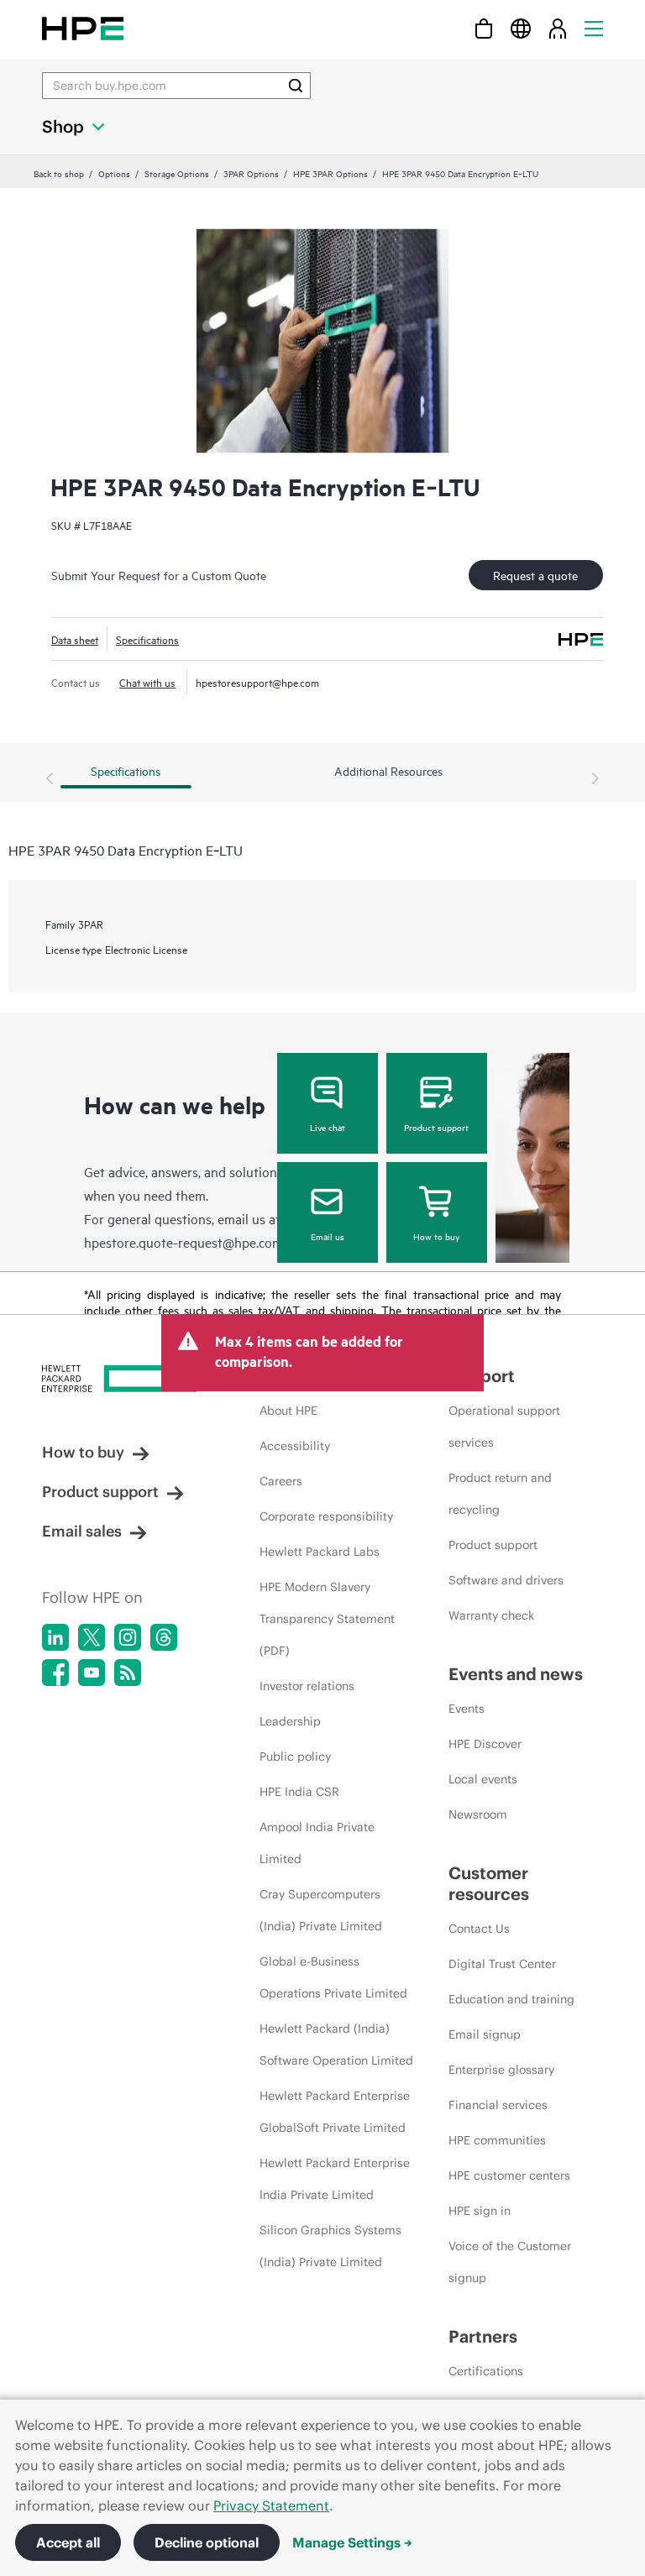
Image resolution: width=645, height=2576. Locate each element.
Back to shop (59, 173)
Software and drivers (506, 1580)
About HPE (288, 1411)
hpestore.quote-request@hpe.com (184, 1242)
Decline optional (207, 2542)
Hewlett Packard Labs (320, 1552)
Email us (328, 1236)
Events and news (516, 1674)
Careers (281, 1481)
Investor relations (307, 1686)
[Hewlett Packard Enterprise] (83, 28)
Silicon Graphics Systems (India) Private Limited (330, 2246)
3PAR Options (251, 173)
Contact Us (479, 1929)
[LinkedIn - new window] (55, 1637)
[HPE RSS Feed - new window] (128, 1673)
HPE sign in (480, 2211)
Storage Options (177, 173)
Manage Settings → (352, 2542)
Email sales (82, 1531)
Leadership (290, 1721)
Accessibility (295, 1446)
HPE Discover (485, 1744)
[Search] (296, 86)
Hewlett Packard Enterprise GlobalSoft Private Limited (335, 2112)
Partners (483, 2336)
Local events (483, 1779)
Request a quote (535, 575)
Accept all (68, 2542)
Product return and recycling (500, 1494)
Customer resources (489, 1883)
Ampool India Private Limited (317, 1843)
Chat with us (147, 682)
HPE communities (497, 2140)
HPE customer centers (509, 2175)
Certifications (486, 2371)
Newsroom (478, 1814)
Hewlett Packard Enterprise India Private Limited (335, 2179)
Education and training (511, 1999)
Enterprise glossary (501, 2070)
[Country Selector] (521, 28)
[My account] (558, 28)
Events (467, 1709)
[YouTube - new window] (92, 1673)
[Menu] (594, 28)
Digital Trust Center (502, 1964)
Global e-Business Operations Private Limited (333, 1977)
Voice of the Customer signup (510, 2262)
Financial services (498, 2105)
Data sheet (75, 639)
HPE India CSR (299, 1792)
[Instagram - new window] (128, 1637)
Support (482, 1376)
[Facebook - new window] (55, 1673)
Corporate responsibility (326, 1516)
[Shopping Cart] (484, 28)
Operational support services (504, 1427)
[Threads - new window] (164, 1637)
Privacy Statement (271, 2505)
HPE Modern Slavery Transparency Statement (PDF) (327, 1619)
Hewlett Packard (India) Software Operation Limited (336, 2045)
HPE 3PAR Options (330, 173)
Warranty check (491, 1615)
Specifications (147, 639)
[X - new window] (92, 1637)
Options (114, 173)
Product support (436, 1127)
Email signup (485, 2034)
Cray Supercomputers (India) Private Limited (321, 1910)
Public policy (295, 1757)
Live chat (328, 1127)
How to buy (436, 1236)
